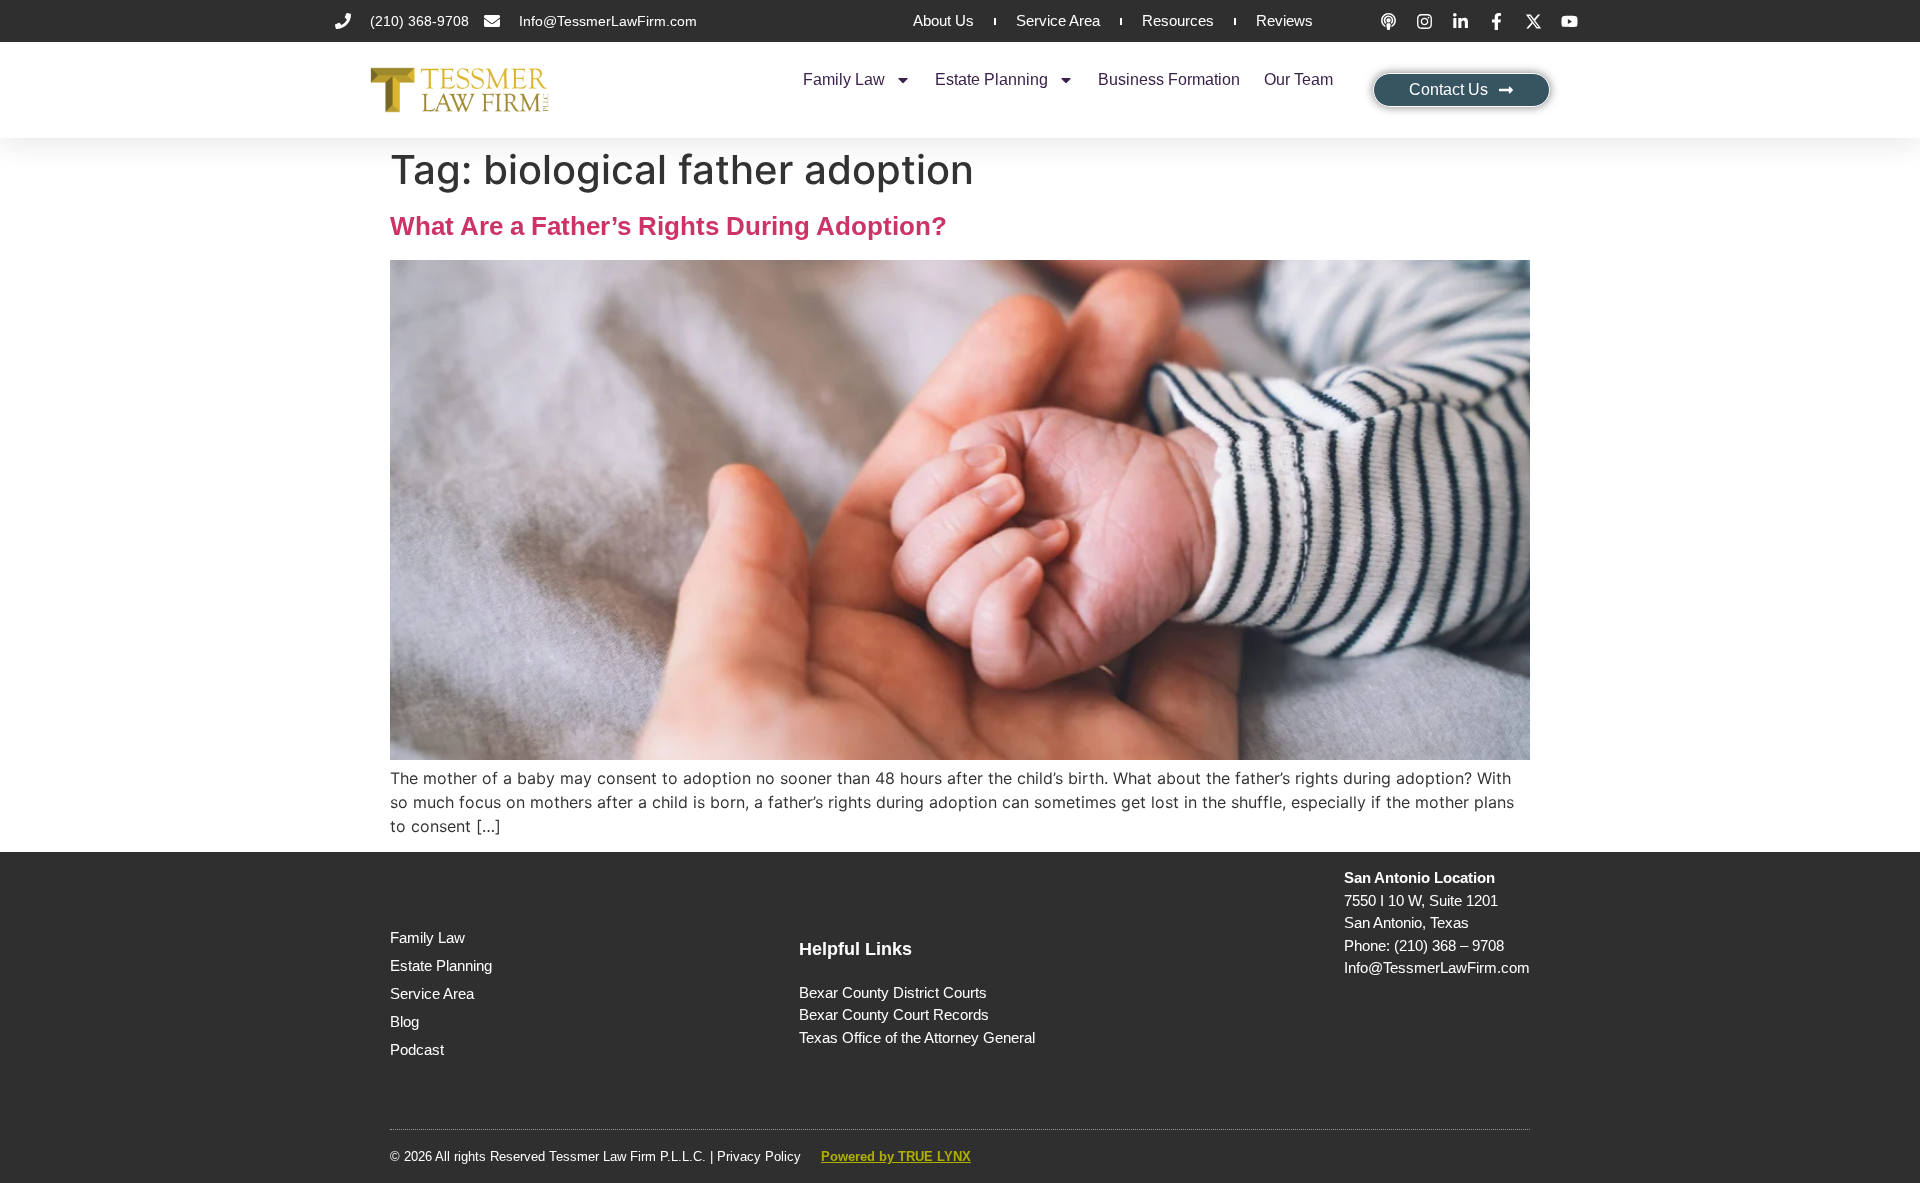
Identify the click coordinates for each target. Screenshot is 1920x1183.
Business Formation (1169, 79)
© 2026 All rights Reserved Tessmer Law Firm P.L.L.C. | (553, 1156)
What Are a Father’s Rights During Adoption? (668, 226)
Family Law (844, 79)
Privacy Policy (759, 1156)
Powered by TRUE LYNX (896, 1156)
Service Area (1058, 20)
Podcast (417, 1049)
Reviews (1284, 20)
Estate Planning (991, 79)
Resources (1178, 20)
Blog (404, 1021)
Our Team (1298, 79)
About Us (943, 20)
